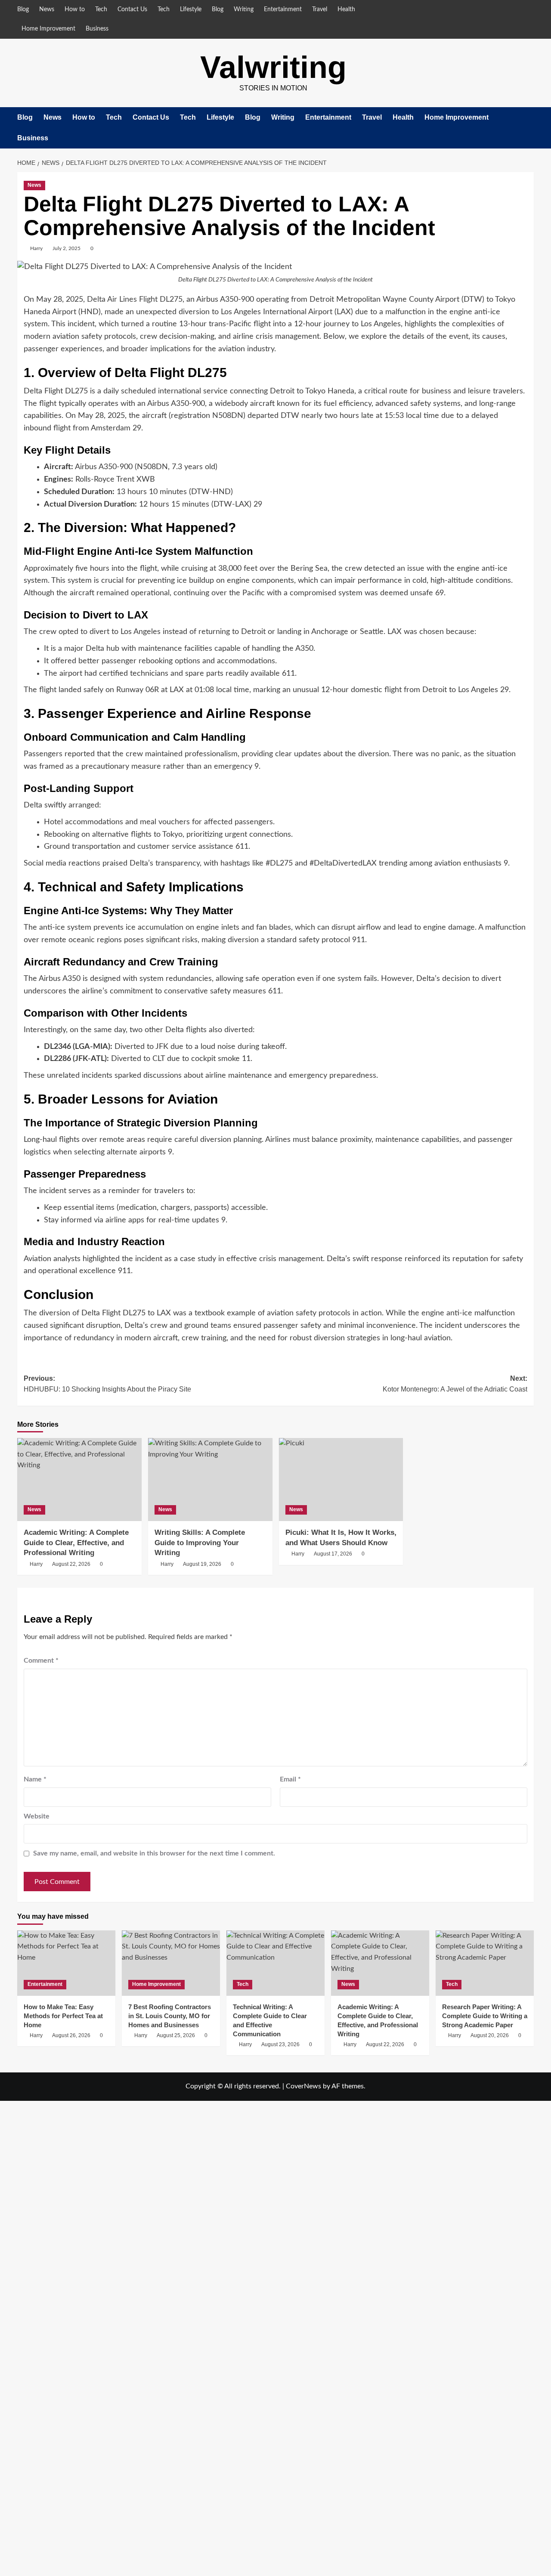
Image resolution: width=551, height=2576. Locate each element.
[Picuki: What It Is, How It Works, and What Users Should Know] (341, 1480)
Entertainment (283, 9)
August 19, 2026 (202, 1564)
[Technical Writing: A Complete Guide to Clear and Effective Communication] (275, 1963)
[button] (528, 128)
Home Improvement (48, 29)
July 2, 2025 (67, 248)
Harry (36, 248)
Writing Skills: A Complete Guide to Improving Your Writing (200, 1543)
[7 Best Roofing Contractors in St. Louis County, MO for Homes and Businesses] (171, 1963)
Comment (41, 1661)
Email (290, 1779)
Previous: (107, 1384)
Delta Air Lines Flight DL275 (135, 300)
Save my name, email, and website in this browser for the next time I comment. (154, 1853)
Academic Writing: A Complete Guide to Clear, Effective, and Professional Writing (76, 1543)
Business (97, 29)
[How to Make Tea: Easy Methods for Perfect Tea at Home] (66, 1963)
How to (75, 9)
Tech (101, 9)
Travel (320, 9)
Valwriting (273, 67)
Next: (455, 1384)
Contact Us (132, 9)
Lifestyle (191, 9)
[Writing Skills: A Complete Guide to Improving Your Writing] (210, 1480)
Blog (23, 9)
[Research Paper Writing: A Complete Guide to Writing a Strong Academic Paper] (485, 1963)
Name (35, 1779)
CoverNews (303, 2086)
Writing (244, 9)
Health (346, 9)
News (47, 9)
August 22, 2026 (71, 1564)
